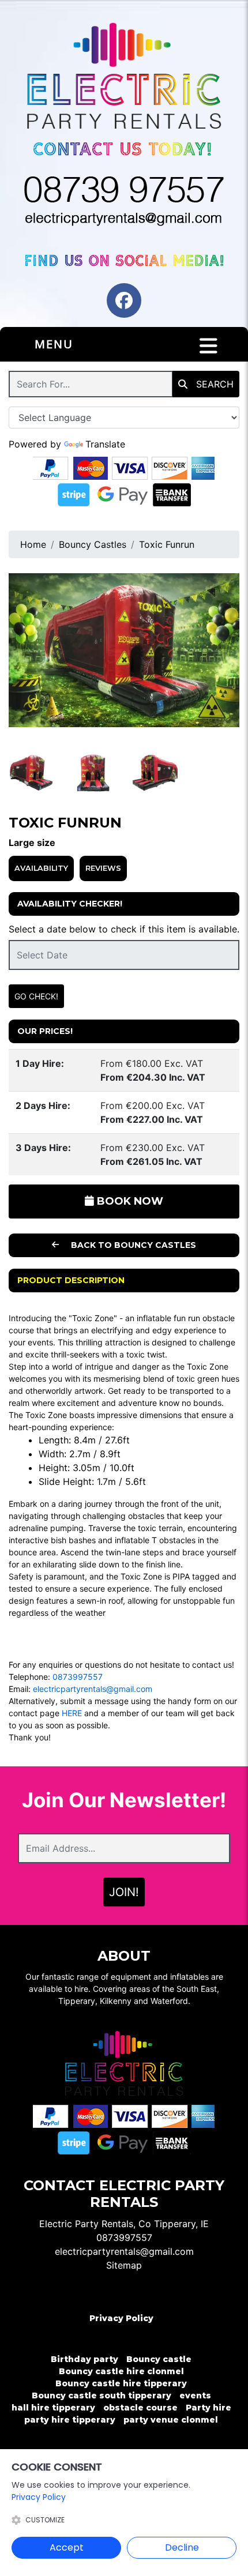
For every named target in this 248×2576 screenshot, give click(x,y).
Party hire (208, 2408)
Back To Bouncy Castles (132, 1245)
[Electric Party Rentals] (124, 78)
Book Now (129, 1201)
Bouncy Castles (93, 544)
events (195, 2396)
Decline (182, 2547)
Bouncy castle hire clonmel (121, 2371)
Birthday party (84, 2359)
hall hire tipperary (53, 2408)
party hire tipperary (70, 2420)
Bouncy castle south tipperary (102, 2396)
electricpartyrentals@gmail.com (93, 1689)
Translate (105, 444)
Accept (67, 2547)
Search (213, 384)
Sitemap (124, 2265)
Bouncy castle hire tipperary (121, 2383)
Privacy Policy (121, 2318)
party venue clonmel (171, 2420)
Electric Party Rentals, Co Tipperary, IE (124, 2224)
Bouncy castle (159, 2359)
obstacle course (140, 2408)
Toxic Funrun (167, 544)
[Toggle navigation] (208, 346)
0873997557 (78, 1677)
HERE (72, 1713)
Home (33, 544)
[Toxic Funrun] (124, 650)
